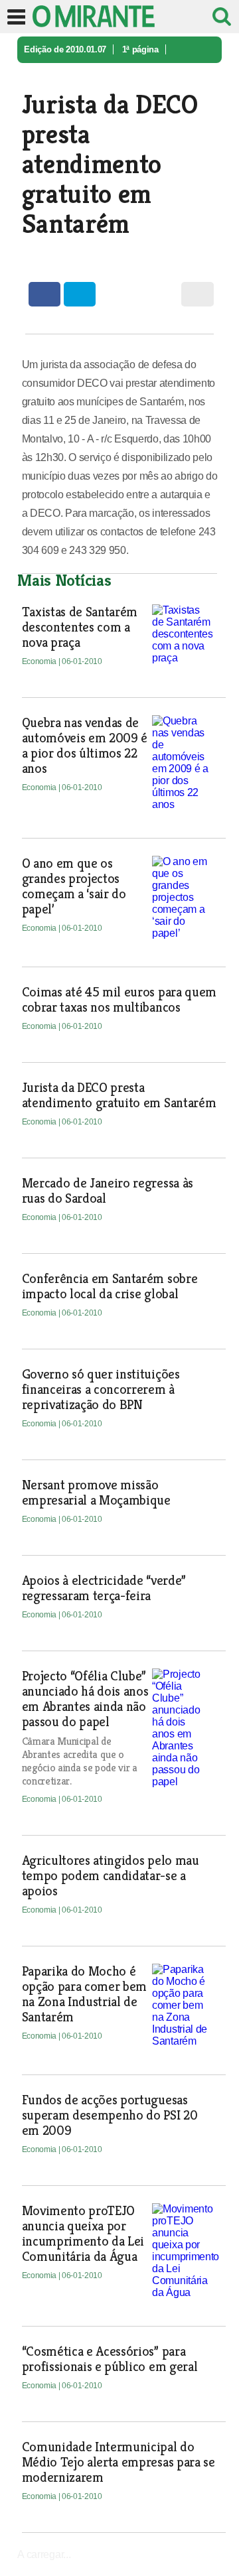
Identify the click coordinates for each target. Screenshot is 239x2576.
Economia (44, 76)
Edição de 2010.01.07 (65, 49)
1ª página (140, 49)
